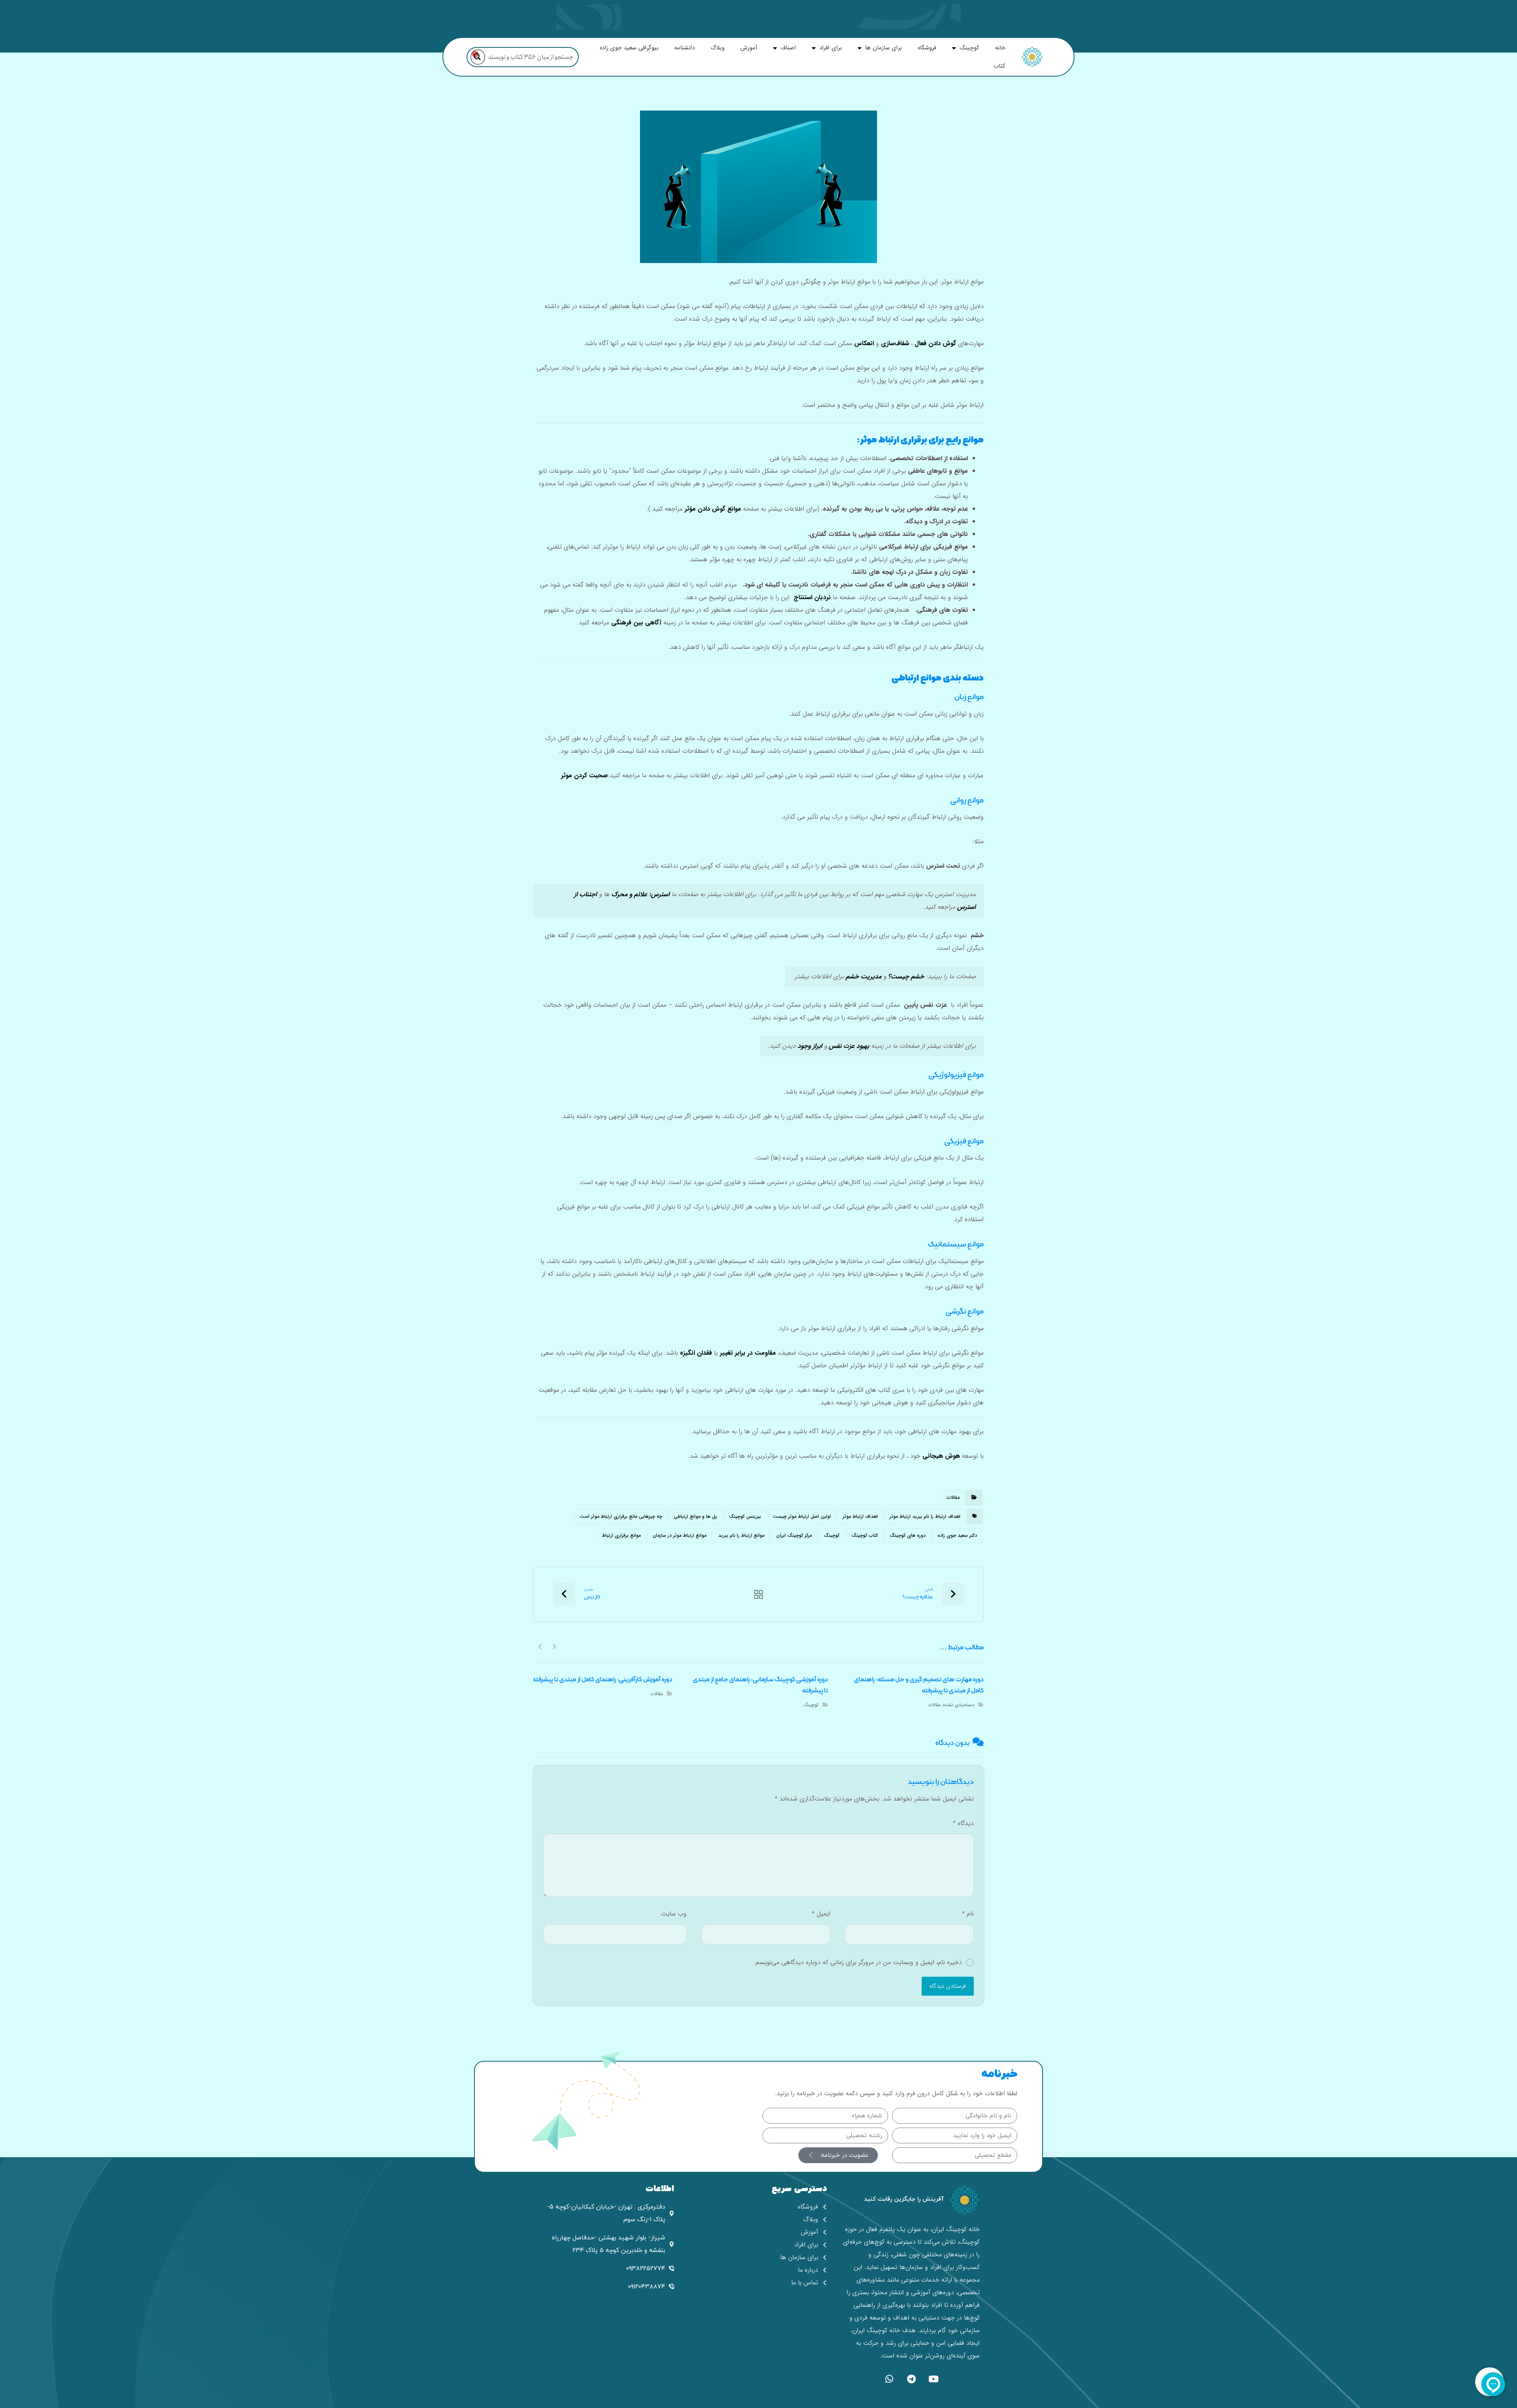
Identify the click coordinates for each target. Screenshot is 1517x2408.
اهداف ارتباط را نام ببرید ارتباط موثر (925, 1516)
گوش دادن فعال (935, 343)
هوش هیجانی (941, 1456)
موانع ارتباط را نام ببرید (741, 1535)
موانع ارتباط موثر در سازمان (679, 1535)
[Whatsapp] (889, 2379)
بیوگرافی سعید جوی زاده (629, 48)
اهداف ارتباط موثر (860, 1516)
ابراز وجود (810, 1046)
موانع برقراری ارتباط (621, 1535)
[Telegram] (911, 2379)
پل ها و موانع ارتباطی (695, 1516)
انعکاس (864, 343)
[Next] (540, 1646)
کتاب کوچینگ (865, 1535)
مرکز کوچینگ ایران (794, 1535)
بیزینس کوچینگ (745, 1516)
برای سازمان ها (884, 48)
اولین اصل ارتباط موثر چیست (802, 1516)
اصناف (788, 48)
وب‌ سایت (674, 1914)
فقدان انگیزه (696, 1353)
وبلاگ (718, 48)
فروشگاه (927, 48)
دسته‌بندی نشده (959, 1705)
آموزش (749, 48)
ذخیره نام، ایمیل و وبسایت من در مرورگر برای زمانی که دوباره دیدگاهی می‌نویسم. (858, 1962)
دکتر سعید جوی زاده (957, 1535)
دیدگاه (963, 1823)
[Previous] (554, 1646)
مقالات (953, 1497)
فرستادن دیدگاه (948, 1986)
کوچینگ (969, 48)
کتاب (999, 66)
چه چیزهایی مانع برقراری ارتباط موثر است (621, 1516)
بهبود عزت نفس (849, 1046)
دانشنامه (685, 48)
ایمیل (821, 1914)
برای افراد (831, 48)
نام (968, 1914)
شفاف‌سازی (895, 343)
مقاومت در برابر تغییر (748, 1353)
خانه (1000, 48)
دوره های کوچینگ (908, 1535)
